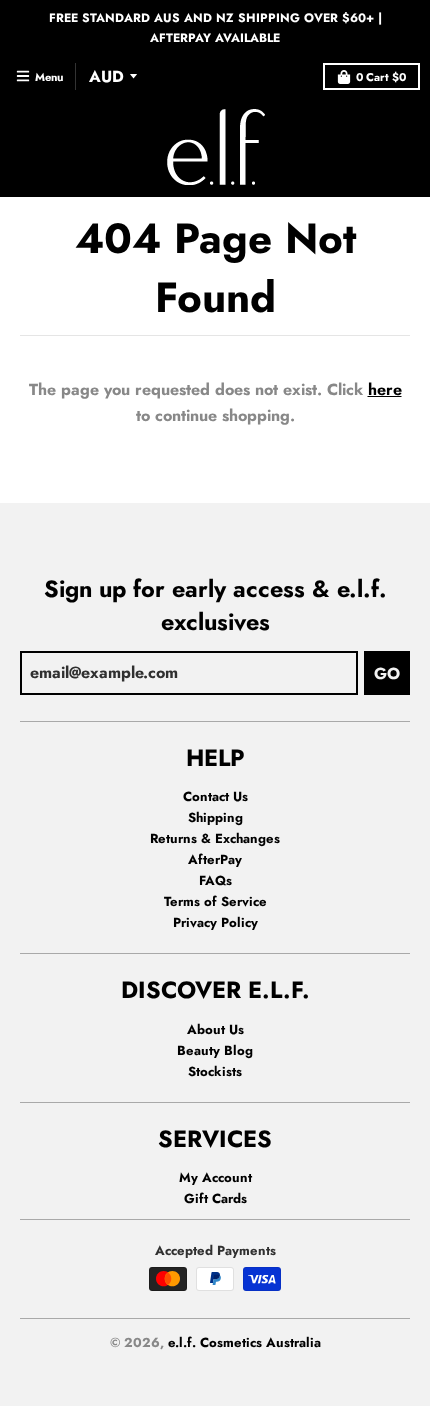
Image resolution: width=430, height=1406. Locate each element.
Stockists (215, 1071)
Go (387, 673)
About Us (215, 1029)
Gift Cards (215, 1198)
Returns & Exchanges (215, 838)
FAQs (215, 880)
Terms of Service (215, 901)
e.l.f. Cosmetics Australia (244, 1342)
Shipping (215, 817)
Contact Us (215, 796)
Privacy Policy (215, 922)
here (385, 389)
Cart (381, 77)
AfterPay (215, 859)
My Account (215, 1177)
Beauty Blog (215, 1050)
